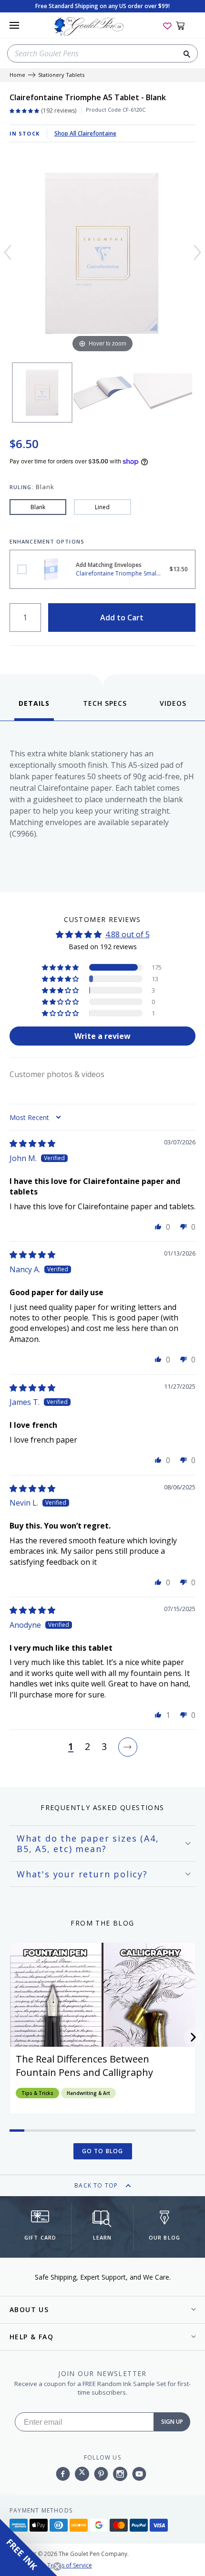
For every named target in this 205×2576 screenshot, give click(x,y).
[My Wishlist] (167, 25)
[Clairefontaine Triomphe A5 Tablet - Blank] (42, 393)
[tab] (34, 709)
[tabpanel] (102, 804)
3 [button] (104, 1747)
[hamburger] (14, 25)
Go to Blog (103, 2151)
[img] (32, 1143)
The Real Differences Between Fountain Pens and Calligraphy (84, 2066)
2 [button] (87, 1747)
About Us (29, 2309)
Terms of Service (70, 2565)
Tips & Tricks (37, 2093)
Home (17, 75)
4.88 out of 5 (128, 934)
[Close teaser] (57, 2566)
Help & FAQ (31, 2337)
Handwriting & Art (88, 2093)
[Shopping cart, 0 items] (186, 25)
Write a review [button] (102, 1036)
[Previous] (8, 252)
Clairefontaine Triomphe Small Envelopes (22, 569)
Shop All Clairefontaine (85, 133)
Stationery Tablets (61, 75)
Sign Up (172, 2422)
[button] (61, 967)
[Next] (197, 252)
